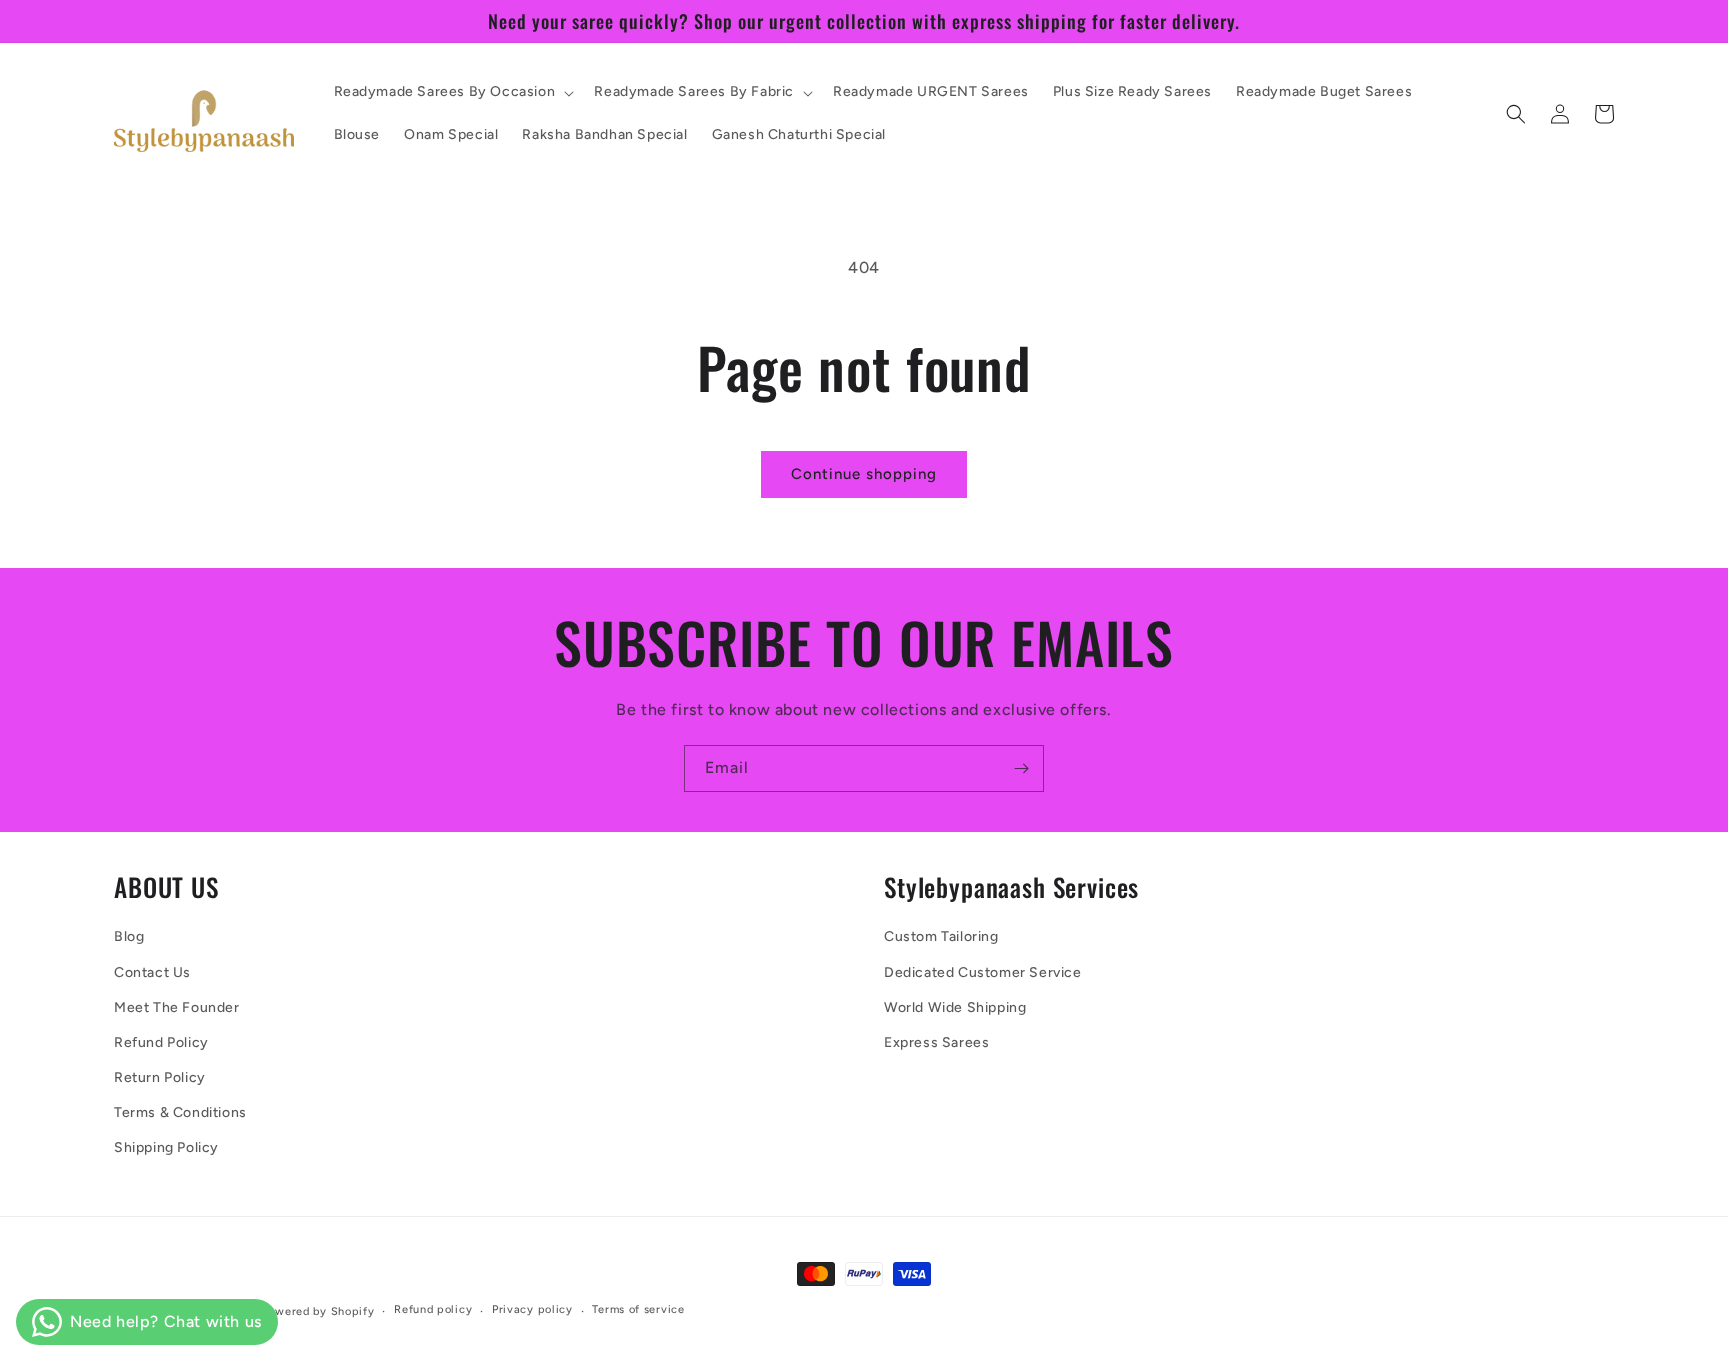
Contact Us (152, 972)
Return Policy (160, 1077)
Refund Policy (161, 1042)
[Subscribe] (1021, 768)
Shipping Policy (166, 1147)
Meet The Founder (177, 1007)
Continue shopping (864, 474)
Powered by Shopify (318, 1311)
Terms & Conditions (180, 1112)
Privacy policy (532, 1309)
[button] (452, 92)
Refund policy (433, 1309)
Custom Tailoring (941, 936)
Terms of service (638, 1309)
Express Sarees (936, 1042)
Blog (129, 936)
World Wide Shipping (955, 1007)
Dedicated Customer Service (983, 972)
